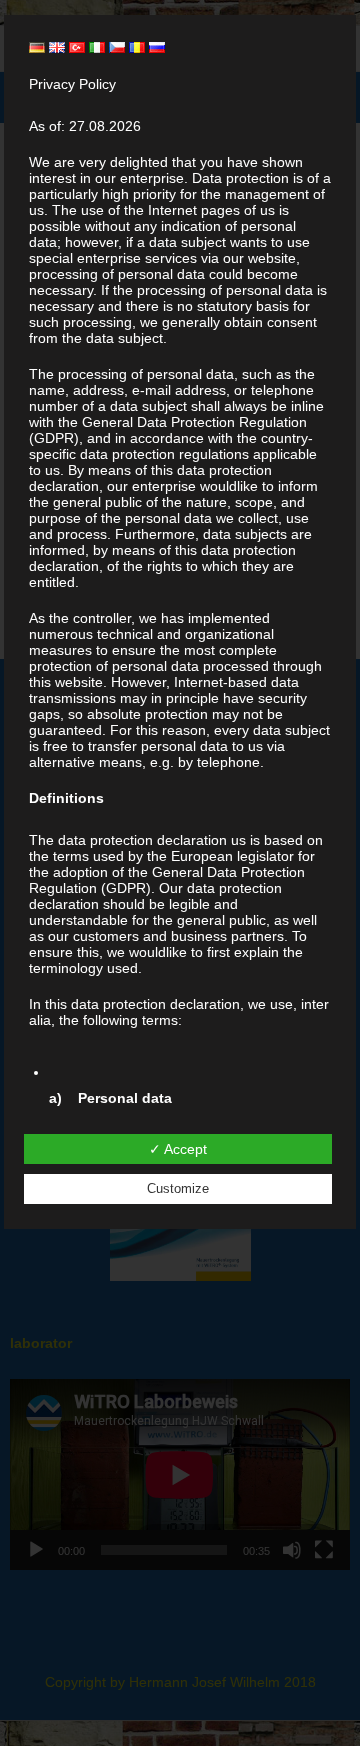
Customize (178, 1188)
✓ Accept (178, 1149)
